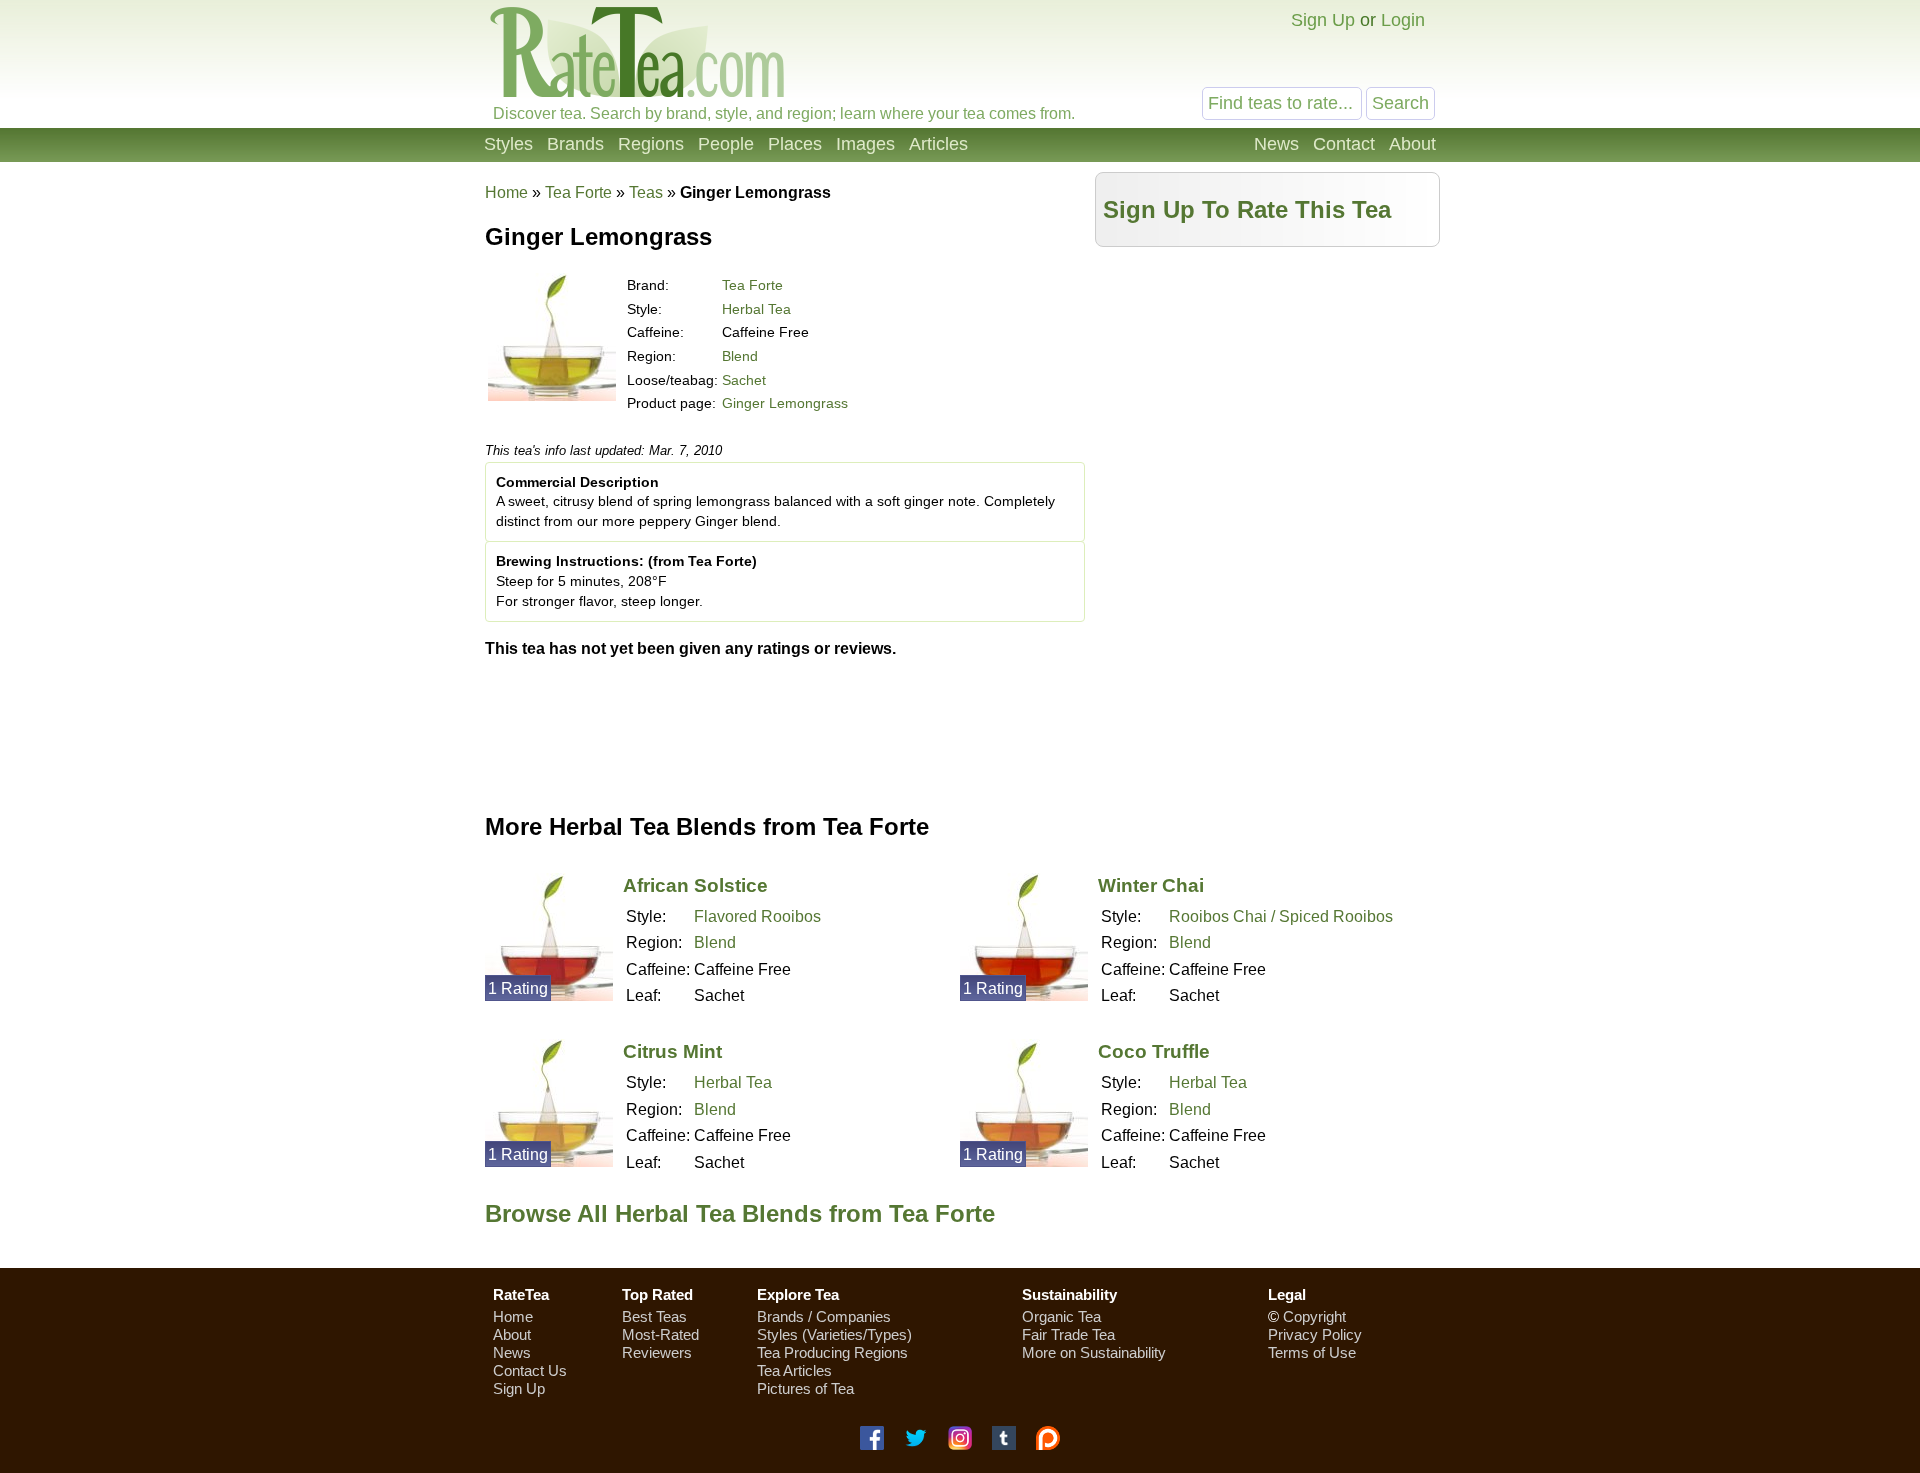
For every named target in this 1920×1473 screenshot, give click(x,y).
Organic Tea (1061, 1316)
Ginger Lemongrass (785, 403)
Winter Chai (1151, 885)
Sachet (744, 380)
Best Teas (654, 1316)
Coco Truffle (1154, 1051)
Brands (575, 144)
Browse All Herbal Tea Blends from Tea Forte (740, 1213)
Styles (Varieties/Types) (834, 1334)
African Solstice (695, 885)
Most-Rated (660, 1334)
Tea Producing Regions (832, 1352)
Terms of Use (1312, 1352)
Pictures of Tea (805, 1388)
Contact (1344, 144)
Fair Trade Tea (1068, 1334)
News (1276, 144)
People (726, 144)
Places (795, 144)
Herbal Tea (756, 309)
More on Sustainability (1094, 1352)
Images (865, 144)
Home (506, 192)
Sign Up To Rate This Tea (1247, 209)
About (1412, 144)
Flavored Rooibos (757, 916)
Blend (740, 356)
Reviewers (657, 1352)
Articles (938, 144)
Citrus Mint (672, 1051)
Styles (508, 144)
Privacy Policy (1315, 1334)
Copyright (1314, 1316)
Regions (651, 144)
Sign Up (1323, 20)
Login (1403, 20)
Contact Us (530, 1370)
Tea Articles (794, 1370)
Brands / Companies (824, 1316)
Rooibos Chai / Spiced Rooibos (1281, 916)
